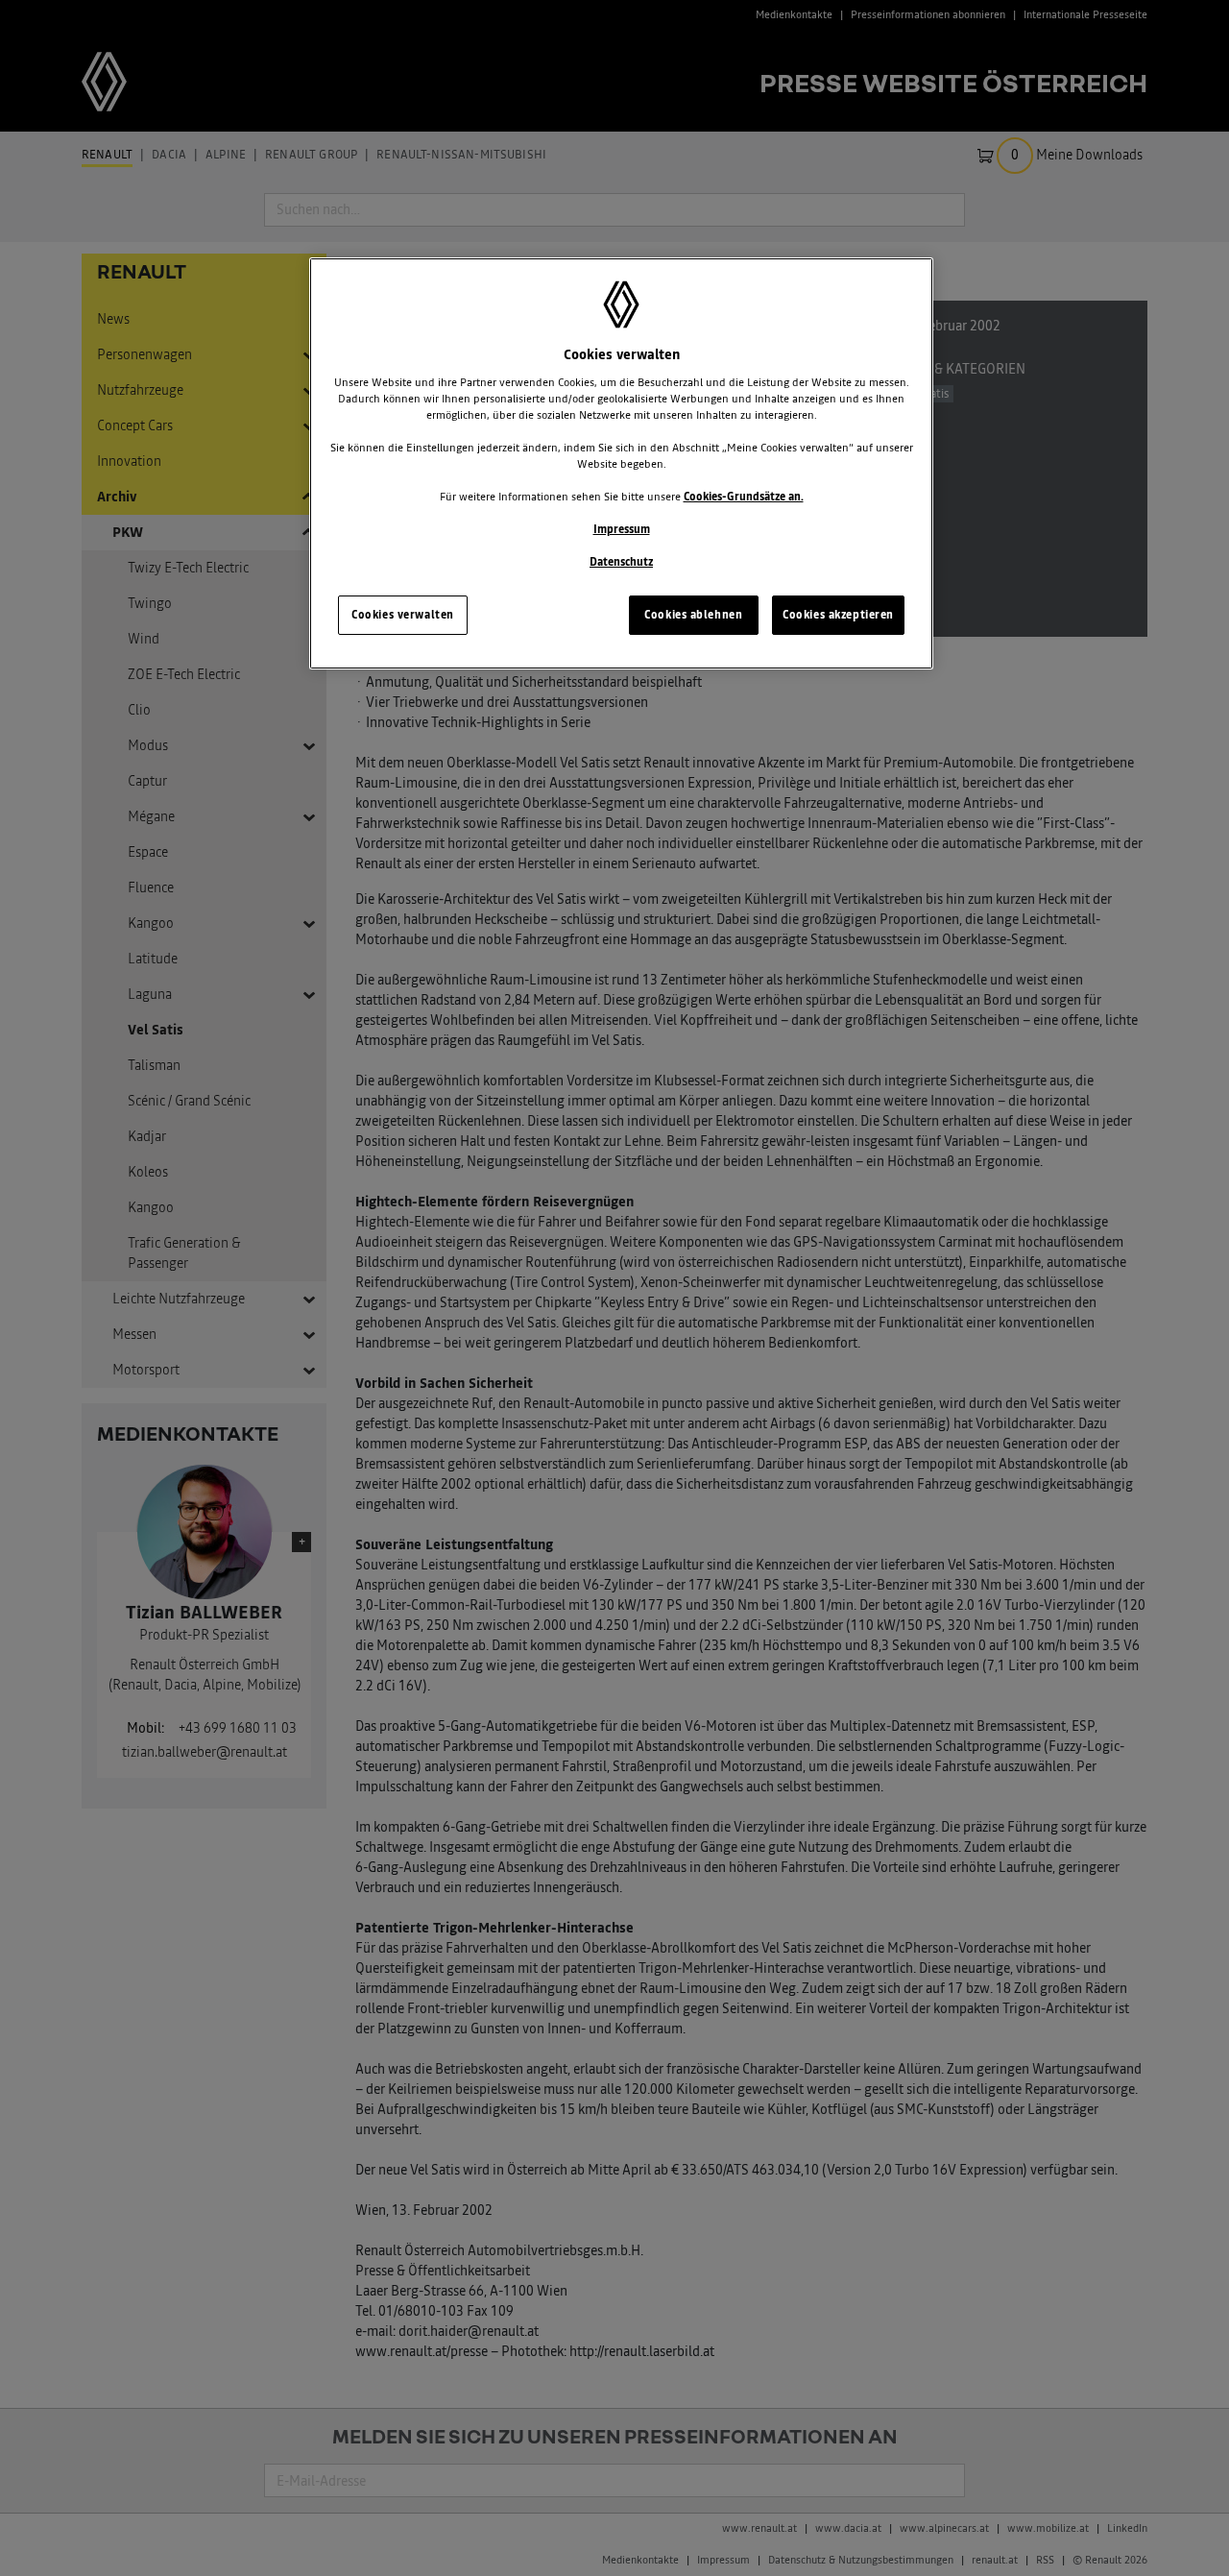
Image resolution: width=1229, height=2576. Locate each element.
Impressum (622, 529)
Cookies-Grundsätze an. (744, 497)
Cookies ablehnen (693, 615)
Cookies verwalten (403, 615)
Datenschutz (621, 562)
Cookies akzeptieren (838, 615)
